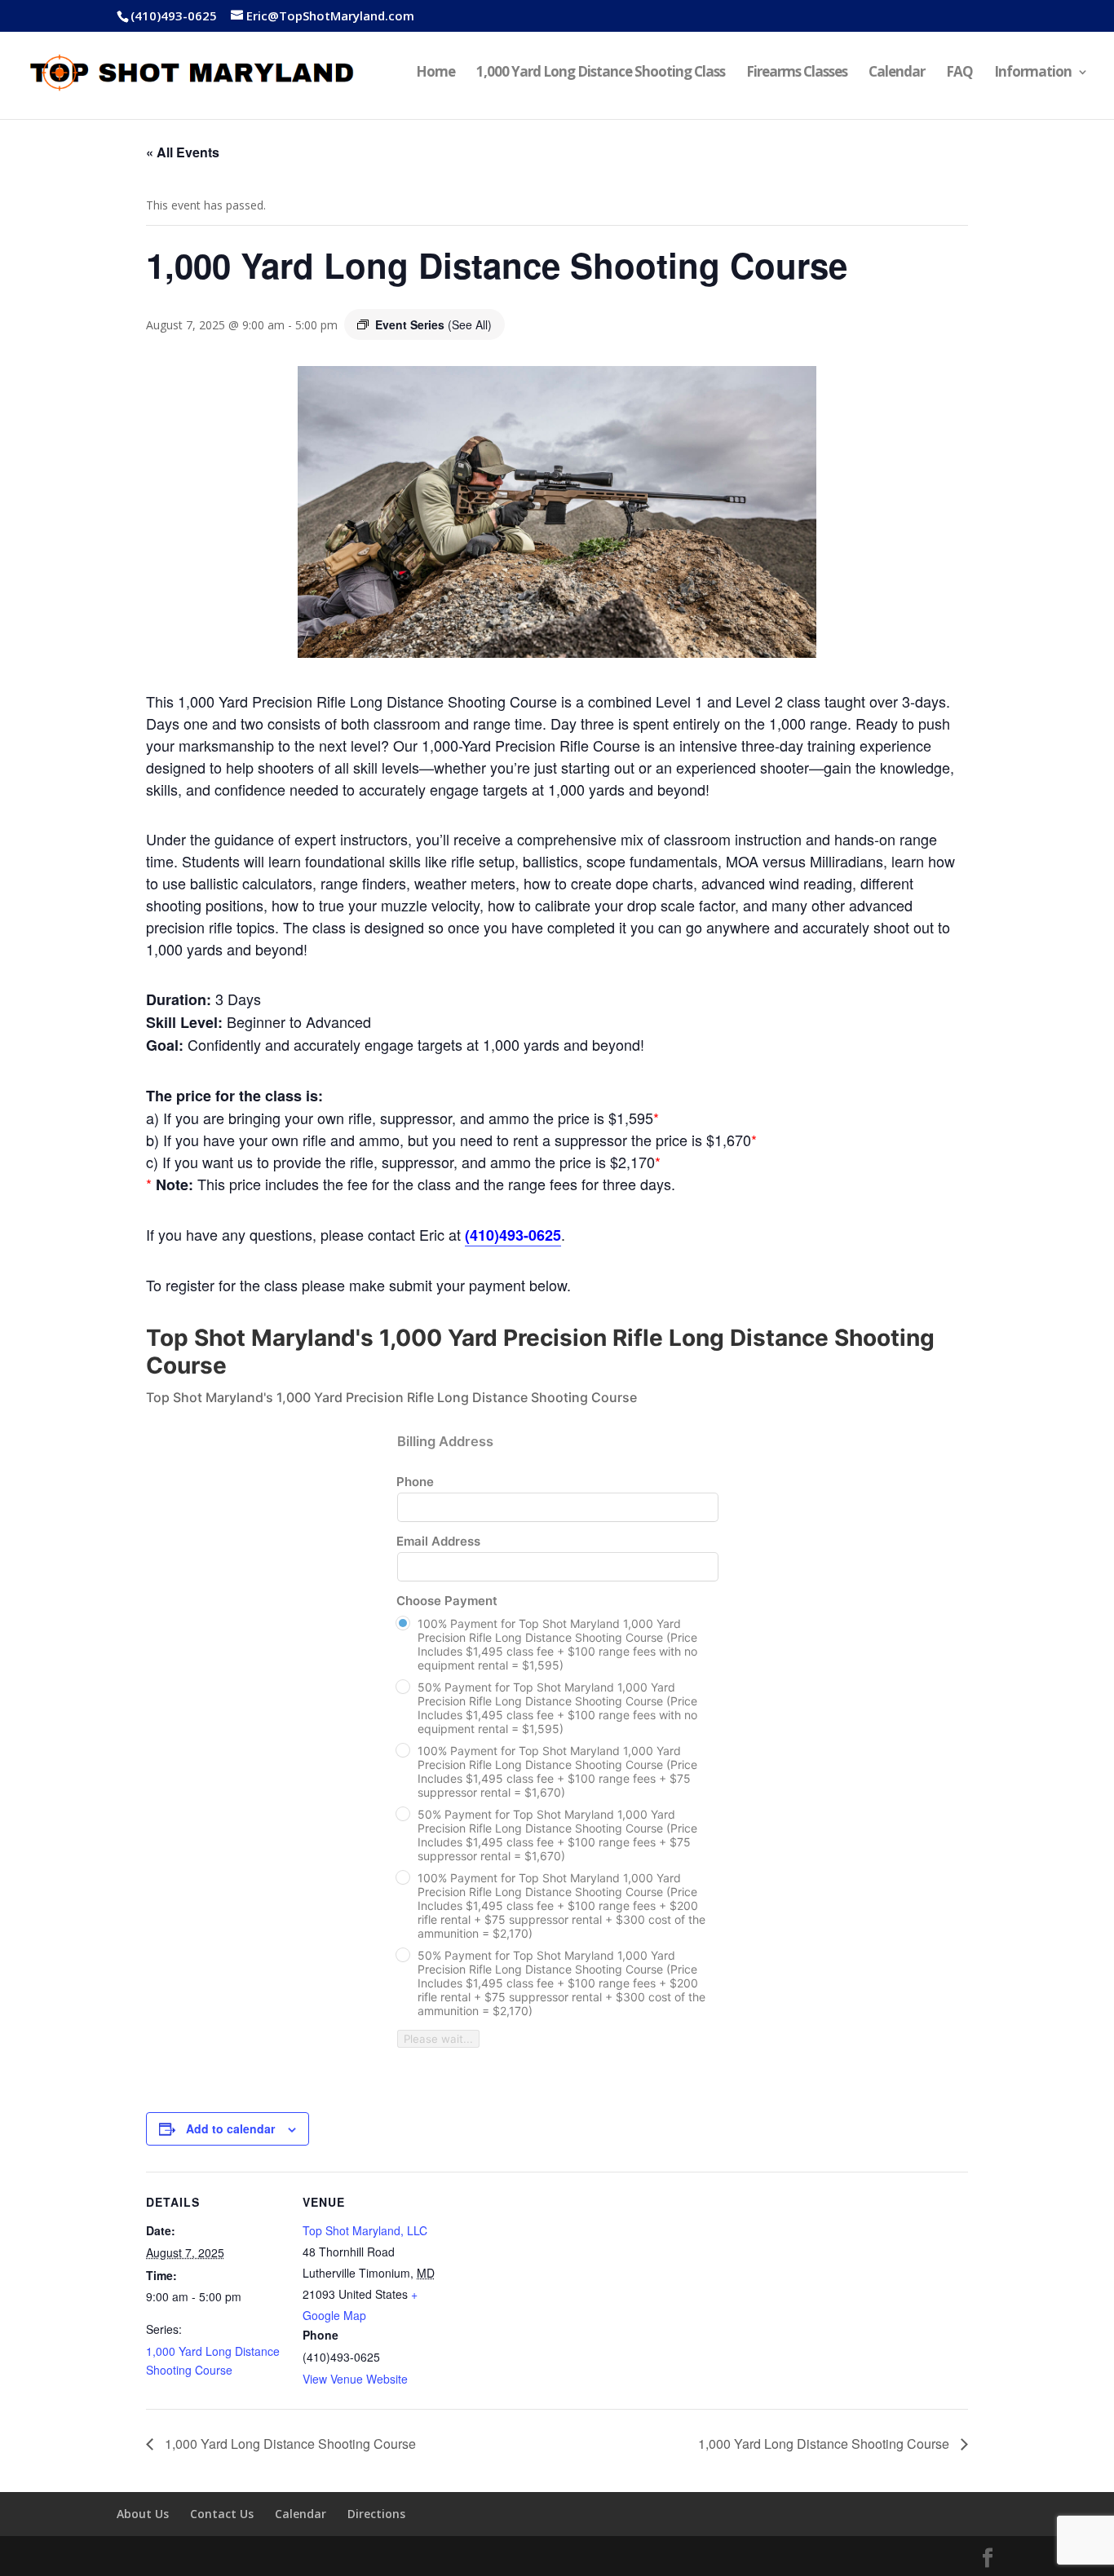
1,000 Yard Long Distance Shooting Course (289, 2444)
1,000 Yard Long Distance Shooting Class (601, 73)
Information (1033, 73)
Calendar (897, 73)
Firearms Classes (797, 73)
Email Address (438, 1541)
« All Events (183, 152)
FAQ (959, 73)
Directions (376, 2514)
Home (435, 73)
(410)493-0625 (174, 15)
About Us (143, 2514)
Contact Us (222, 2514)
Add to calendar (230, 2128)
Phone (415, 1482)
